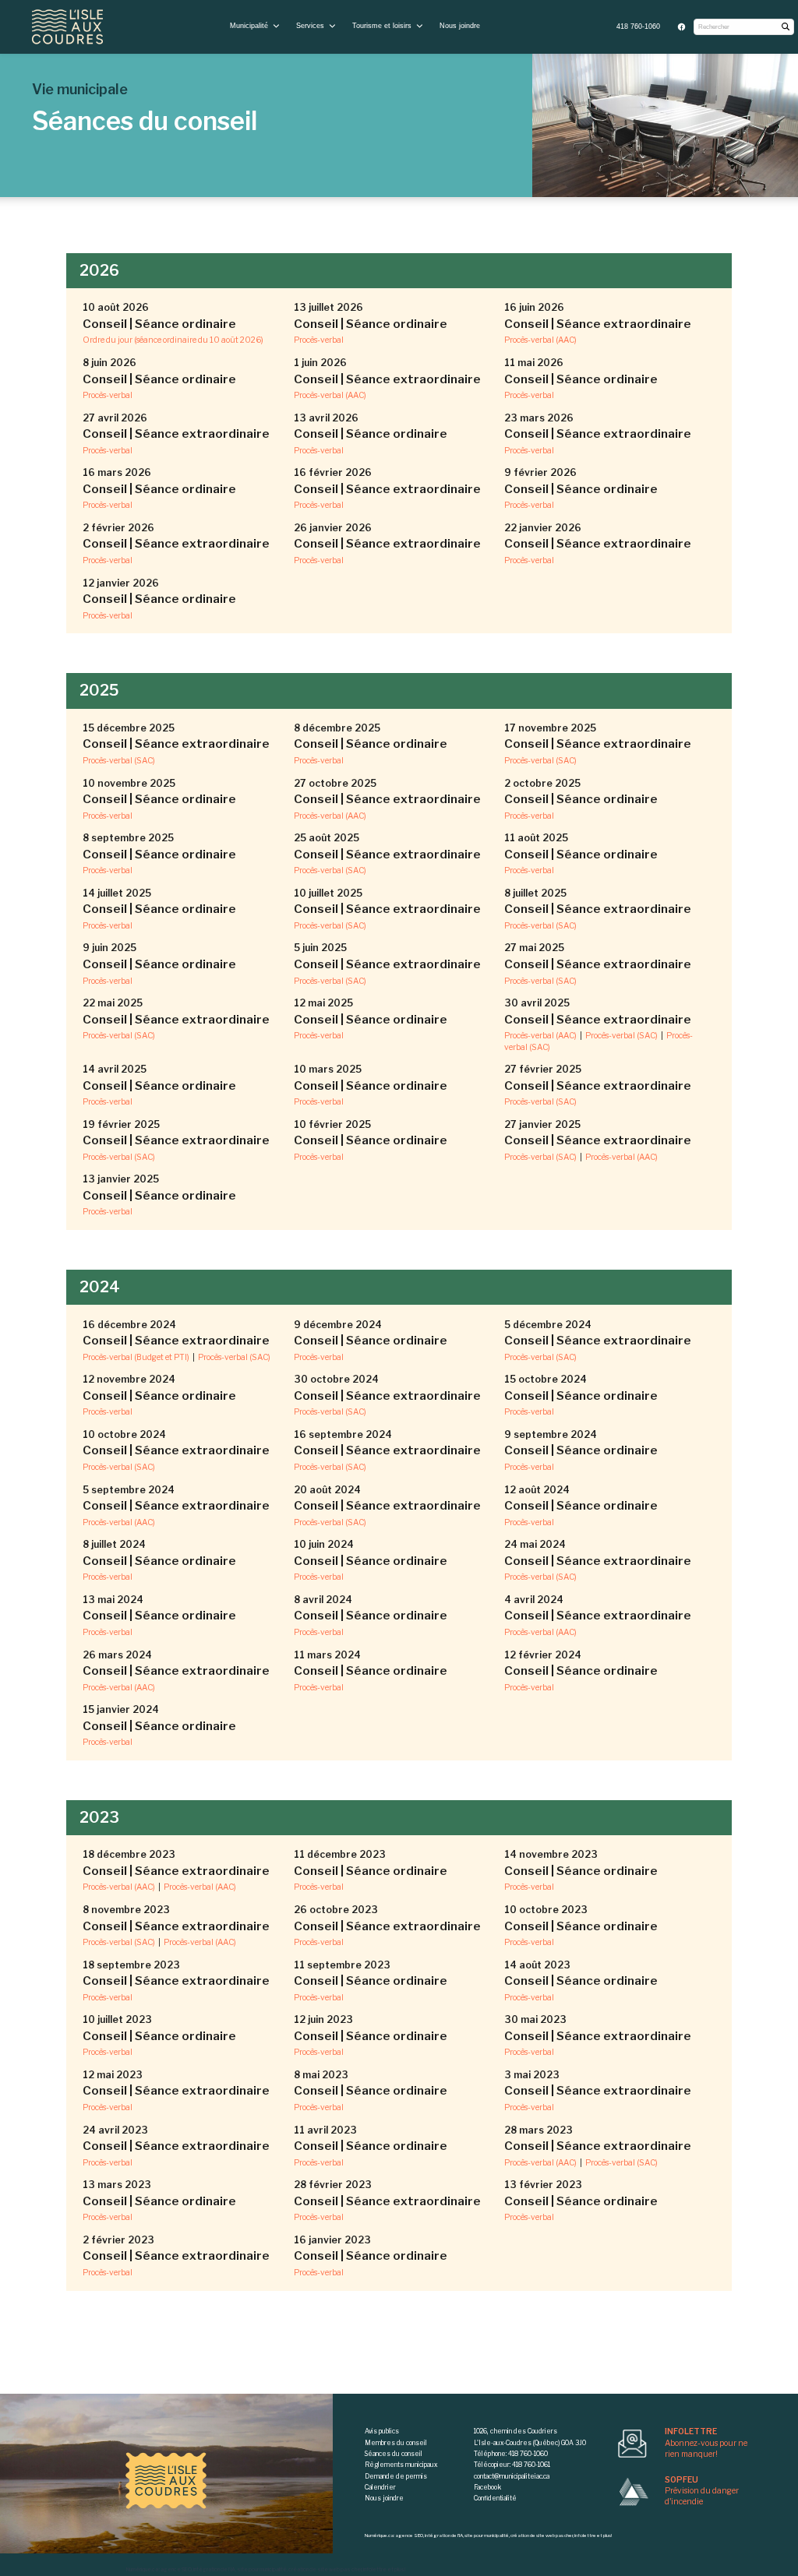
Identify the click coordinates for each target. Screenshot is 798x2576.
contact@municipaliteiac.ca (512, 2476)
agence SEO (176, 2570)
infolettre (375, 2570)
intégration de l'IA (214, 2570)
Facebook (487, 2487)
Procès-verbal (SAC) (119, 761)
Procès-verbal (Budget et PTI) (136, 1357)
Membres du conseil (396, 2443)
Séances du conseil (394, 2454)
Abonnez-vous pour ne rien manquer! (706, 2443)
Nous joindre (460, 26)
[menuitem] (639, 27)
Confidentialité (495, 2498)
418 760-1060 (638, 26)
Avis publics (382, 2431)
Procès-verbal (319, 340)
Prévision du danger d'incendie (702, 2491)
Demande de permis (396, 2476)
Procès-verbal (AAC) (540, 340)
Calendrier (380, 2487)
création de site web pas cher (325, 2570)
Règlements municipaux (401, 2465)
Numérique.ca (142, 2570)
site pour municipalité (262, 2570)
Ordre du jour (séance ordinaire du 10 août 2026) (173, 340)
